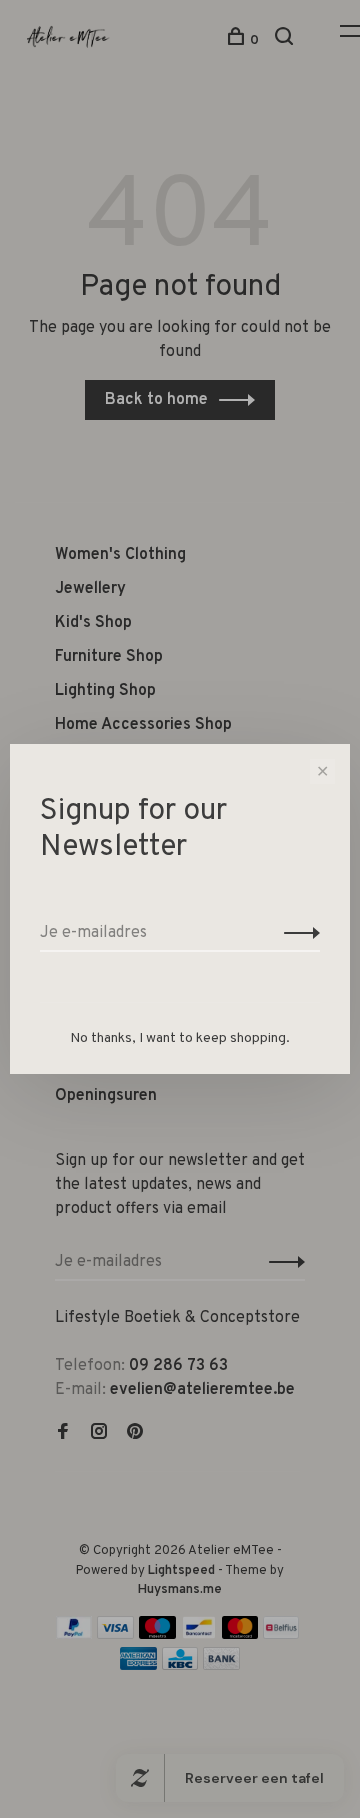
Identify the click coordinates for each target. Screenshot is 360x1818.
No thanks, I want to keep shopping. (180, 1038)
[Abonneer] (296, 933)
